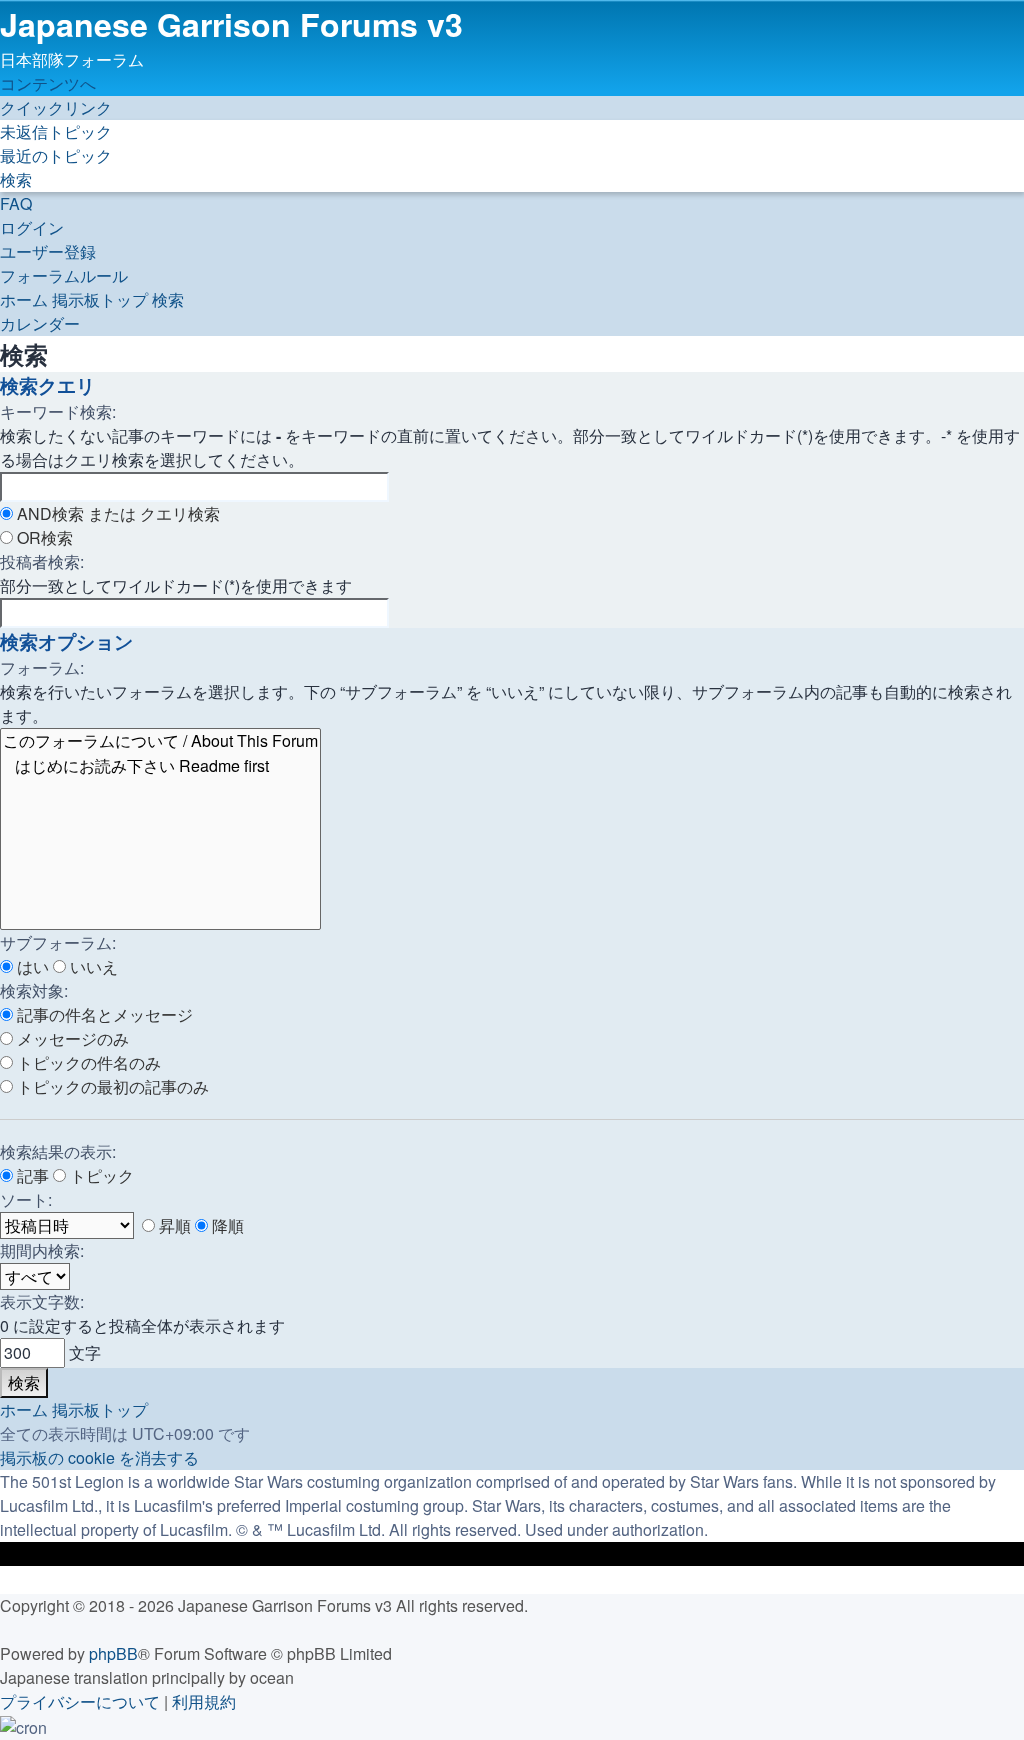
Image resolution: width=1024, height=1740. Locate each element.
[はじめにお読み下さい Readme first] (160, 766)
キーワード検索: (58, 411)
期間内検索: (42, 1250)
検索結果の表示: (58, 1151)
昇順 (173, 1225)
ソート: (26, 1199)
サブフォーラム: (58, 942)
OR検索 (43, 537)
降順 (226, 1225)
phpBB (113, 1653)
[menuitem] (56, 131)
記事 (31, 1175)
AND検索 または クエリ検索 (116, 513)
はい (31, 966)
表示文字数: (42, 1301)
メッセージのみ (71, 1038)
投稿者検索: (42, 561)
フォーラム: (42, 667)
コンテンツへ (48, 83)
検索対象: (34, 990)
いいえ (92, 966)
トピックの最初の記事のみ (111, 1086)
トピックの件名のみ (87, 1062)
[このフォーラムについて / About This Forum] (160, 741)
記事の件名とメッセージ (103, 1014)
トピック (100, 1175)
